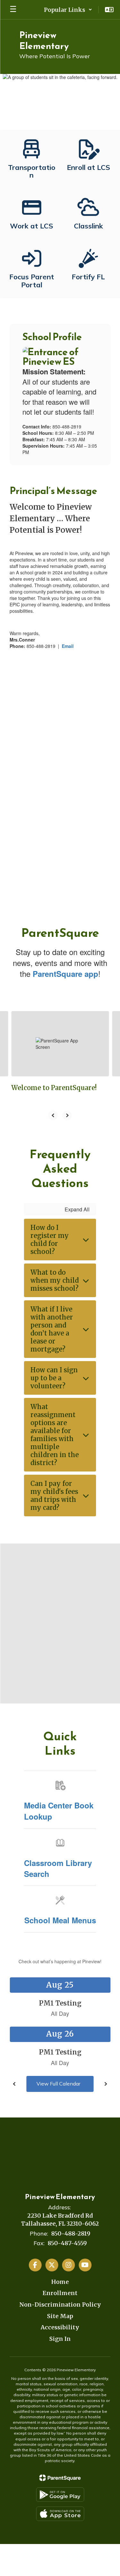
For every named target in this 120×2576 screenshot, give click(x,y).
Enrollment (60, 2293)
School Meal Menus (60, 1920)
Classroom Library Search (58, 1868)
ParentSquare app (65, 974)
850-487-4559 (67, 2243)
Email (68, 646)
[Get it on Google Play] (60, 2495)
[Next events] (106, 2084)
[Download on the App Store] (60, 2514)
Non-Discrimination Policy (60, 2305)
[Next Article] (67, 1115)
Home (60, 2282)
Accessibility (60, 2327)
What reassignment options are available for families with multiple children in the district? (55, 1435)
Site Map (60, 2316)
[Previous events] (14, 2084)
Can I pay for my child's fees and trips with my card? (54, 1495)
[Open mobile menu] (13, 10)
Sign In (60, 2339)
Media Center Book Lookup (59, 1811)
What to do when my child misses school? (55, 1280)
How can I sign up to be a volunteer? (54, 1378)
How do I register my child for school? (50, 1240)
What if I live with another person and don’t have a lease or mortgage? (52, 1329)
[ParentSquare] (60, 2478)
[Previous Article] (53, 1115)
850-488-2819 (71, 2233)
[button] (68, 10)
